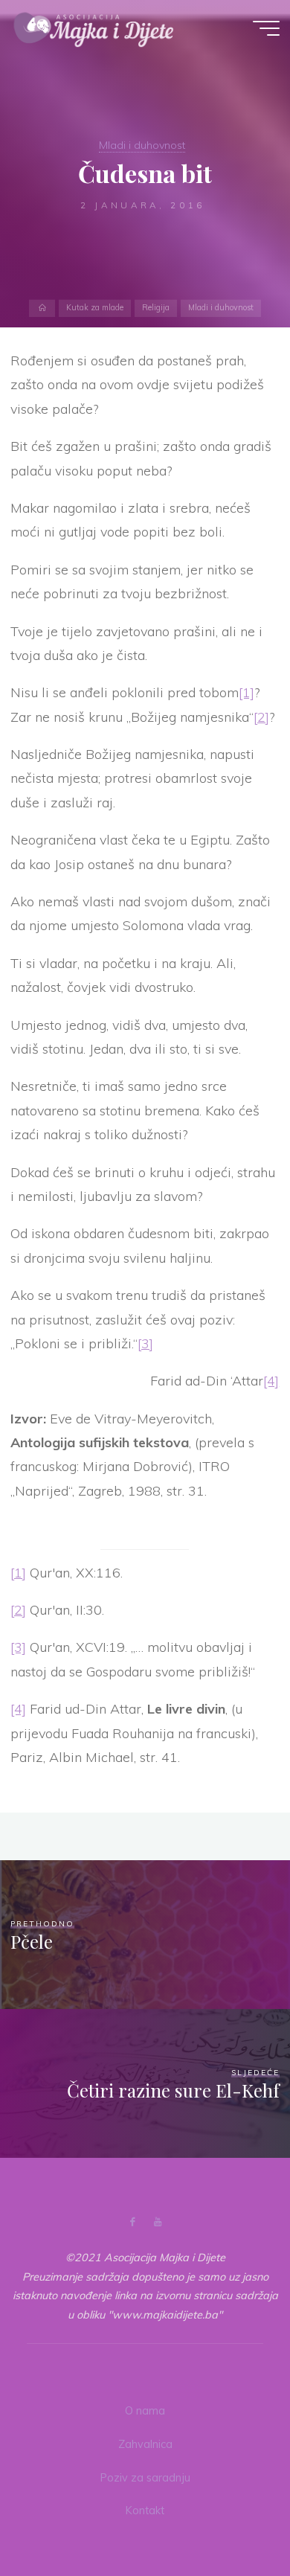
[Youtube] (157, 2222)
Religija (156, 308)
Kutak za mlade (95, 308)
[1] (246, 692)
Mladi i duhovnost (142, 145)
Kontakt (145, 2511)
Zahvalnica (145, 2444)
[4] (272, 1381)
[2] (261, 716)
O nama (145, 2411)
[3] (145, 1343)
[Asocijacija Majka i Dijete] (94, 28)
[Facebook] (133, 2222)
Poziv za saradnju (145, 2478)
